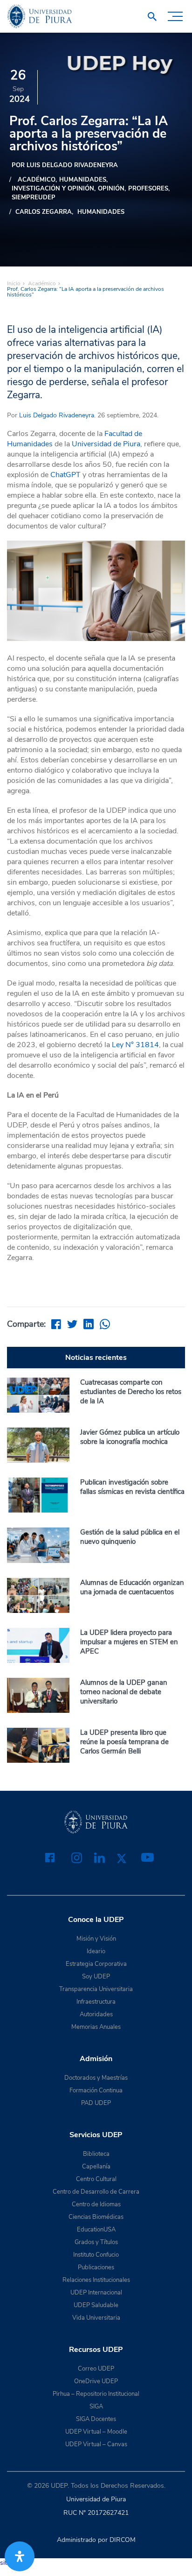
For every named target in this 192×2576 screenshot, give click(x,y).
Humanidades (101, 212)
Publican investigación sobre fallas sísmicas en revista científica (132, 1487)
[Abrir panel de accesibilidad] (20, 2556)
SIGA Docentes (96, 2419)
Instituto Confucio (96, 2255)
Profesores (148, 189)
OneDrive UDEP (96, 2381)
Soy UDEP (96, 1977)
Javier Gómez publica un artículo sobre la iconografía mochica (130, 1437)
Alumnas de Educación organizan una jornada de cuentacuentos (132, 1587)
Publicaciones (96, 2267)
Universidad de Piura (106, 444)
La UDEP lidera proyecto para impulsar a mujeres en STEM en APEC (129, 1642)
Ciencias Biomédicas (96, 2217)
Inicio (14, 283)
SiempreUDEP (34, 197)
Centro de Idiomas (96, 2204)
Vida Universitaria (96, 2318)
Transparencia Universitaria (96, 1989)
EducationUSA (96, 2230)
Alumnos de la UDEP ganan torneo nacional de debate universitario (124, 1692)
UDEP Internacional (96, 2293)
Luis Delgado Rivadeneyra (57, 415)
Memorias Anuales (96, 2027)
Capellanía (96, 2167)
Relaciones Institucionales (96, 2280)
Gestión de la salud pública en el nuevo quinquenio (130, 1537)
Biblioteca (96, 2154)
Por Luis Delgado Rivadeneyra (65, 165)
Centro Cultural (96, 2179)
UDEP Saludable (96, 2305)
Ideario (96, 1951)
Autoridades (96, 2014)
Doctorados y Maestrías (96, 2078)
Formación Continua (96, 2090)
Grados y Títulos (96, 2242)
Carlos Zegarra (44, 212)
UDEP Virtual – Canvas (96, 2444)
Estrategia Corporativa (96, 1964)
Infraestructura (96, 2002)
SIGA (96, 2407)
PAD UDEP (96, 2103)
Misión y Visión (96, 1939)
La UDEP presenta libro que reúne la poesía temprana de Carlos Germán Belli (124, 1742)
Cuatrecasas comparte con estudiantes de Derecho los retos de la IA (131, 1392)
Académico (42, 283)
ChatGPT (65, 475)
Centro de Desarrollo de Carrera (96, 2192)
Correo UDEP (96, 2369)
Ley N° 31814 (135, 1045)
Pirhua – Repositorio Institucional (96, 2394)
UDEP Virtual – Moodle (96, 2432)
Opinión (111, 189)
